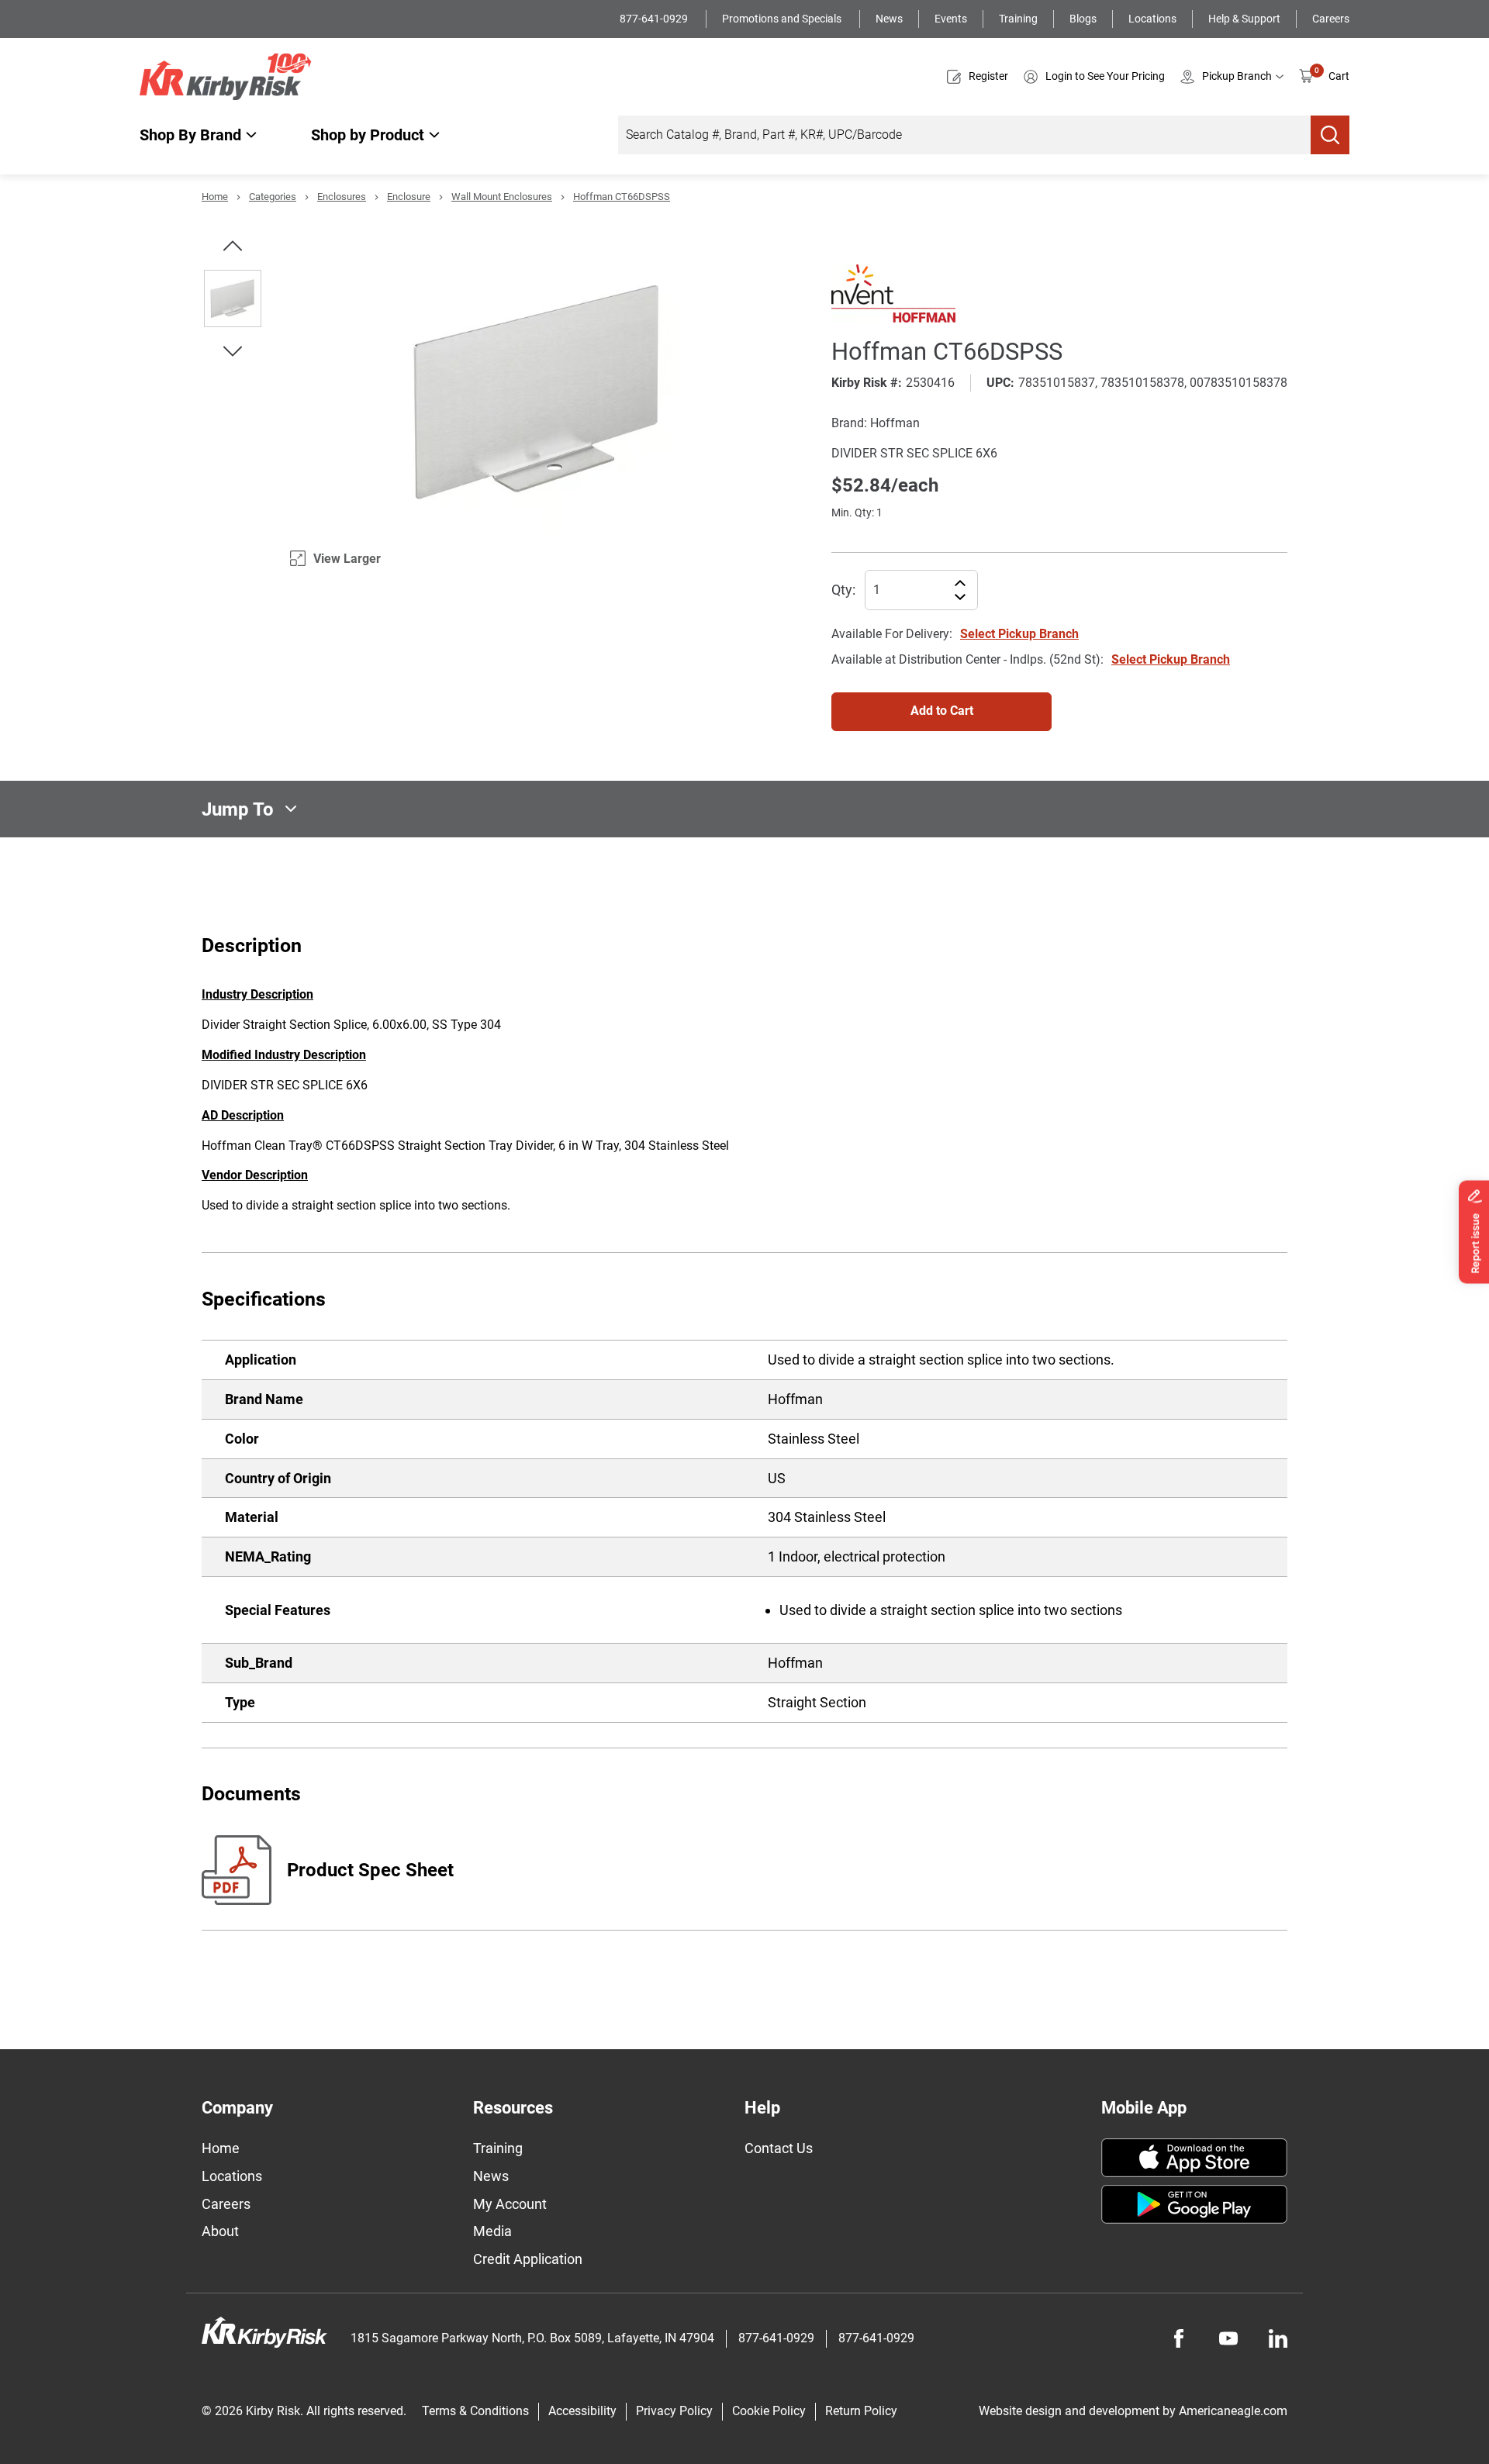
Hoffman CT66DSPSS (622, 197)
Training (1018, 19)
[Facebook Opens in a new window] (1179, 2338)
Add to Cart (942, 711)
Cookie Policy (769, 2411)
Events (951, 19)
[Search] (1330, 135)
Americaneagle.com (1233, 2411)
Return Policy (861, 2411)
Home (215, 197)
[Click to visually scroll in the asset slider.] (233, 246)
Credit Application (528, 2259)
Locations (1152, 19)
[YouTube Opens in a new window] (1228, 2338)
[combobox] (964, 135)
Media (492, 2231)
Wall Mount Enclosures (502, 197)
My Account (510, 2204)
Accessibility (582, 2411)
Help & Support (1244, 19)
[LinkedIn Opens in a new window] (1278, 2338)
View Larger (347, 559)
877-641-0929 (655, 19)
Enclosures (342, 197)
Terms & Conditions (475, 2411)
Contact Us (779, 2148)
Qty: (843, 590)
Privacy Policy (674, 2411)
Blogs (1083, 19)
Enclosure (409, 197)
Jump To (238, 809)
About (220, 2231)
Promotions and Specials (783, 19)
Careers (1331, 19)
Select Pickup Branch (1019, 634)
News (889, 19)
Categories (273, 197)
